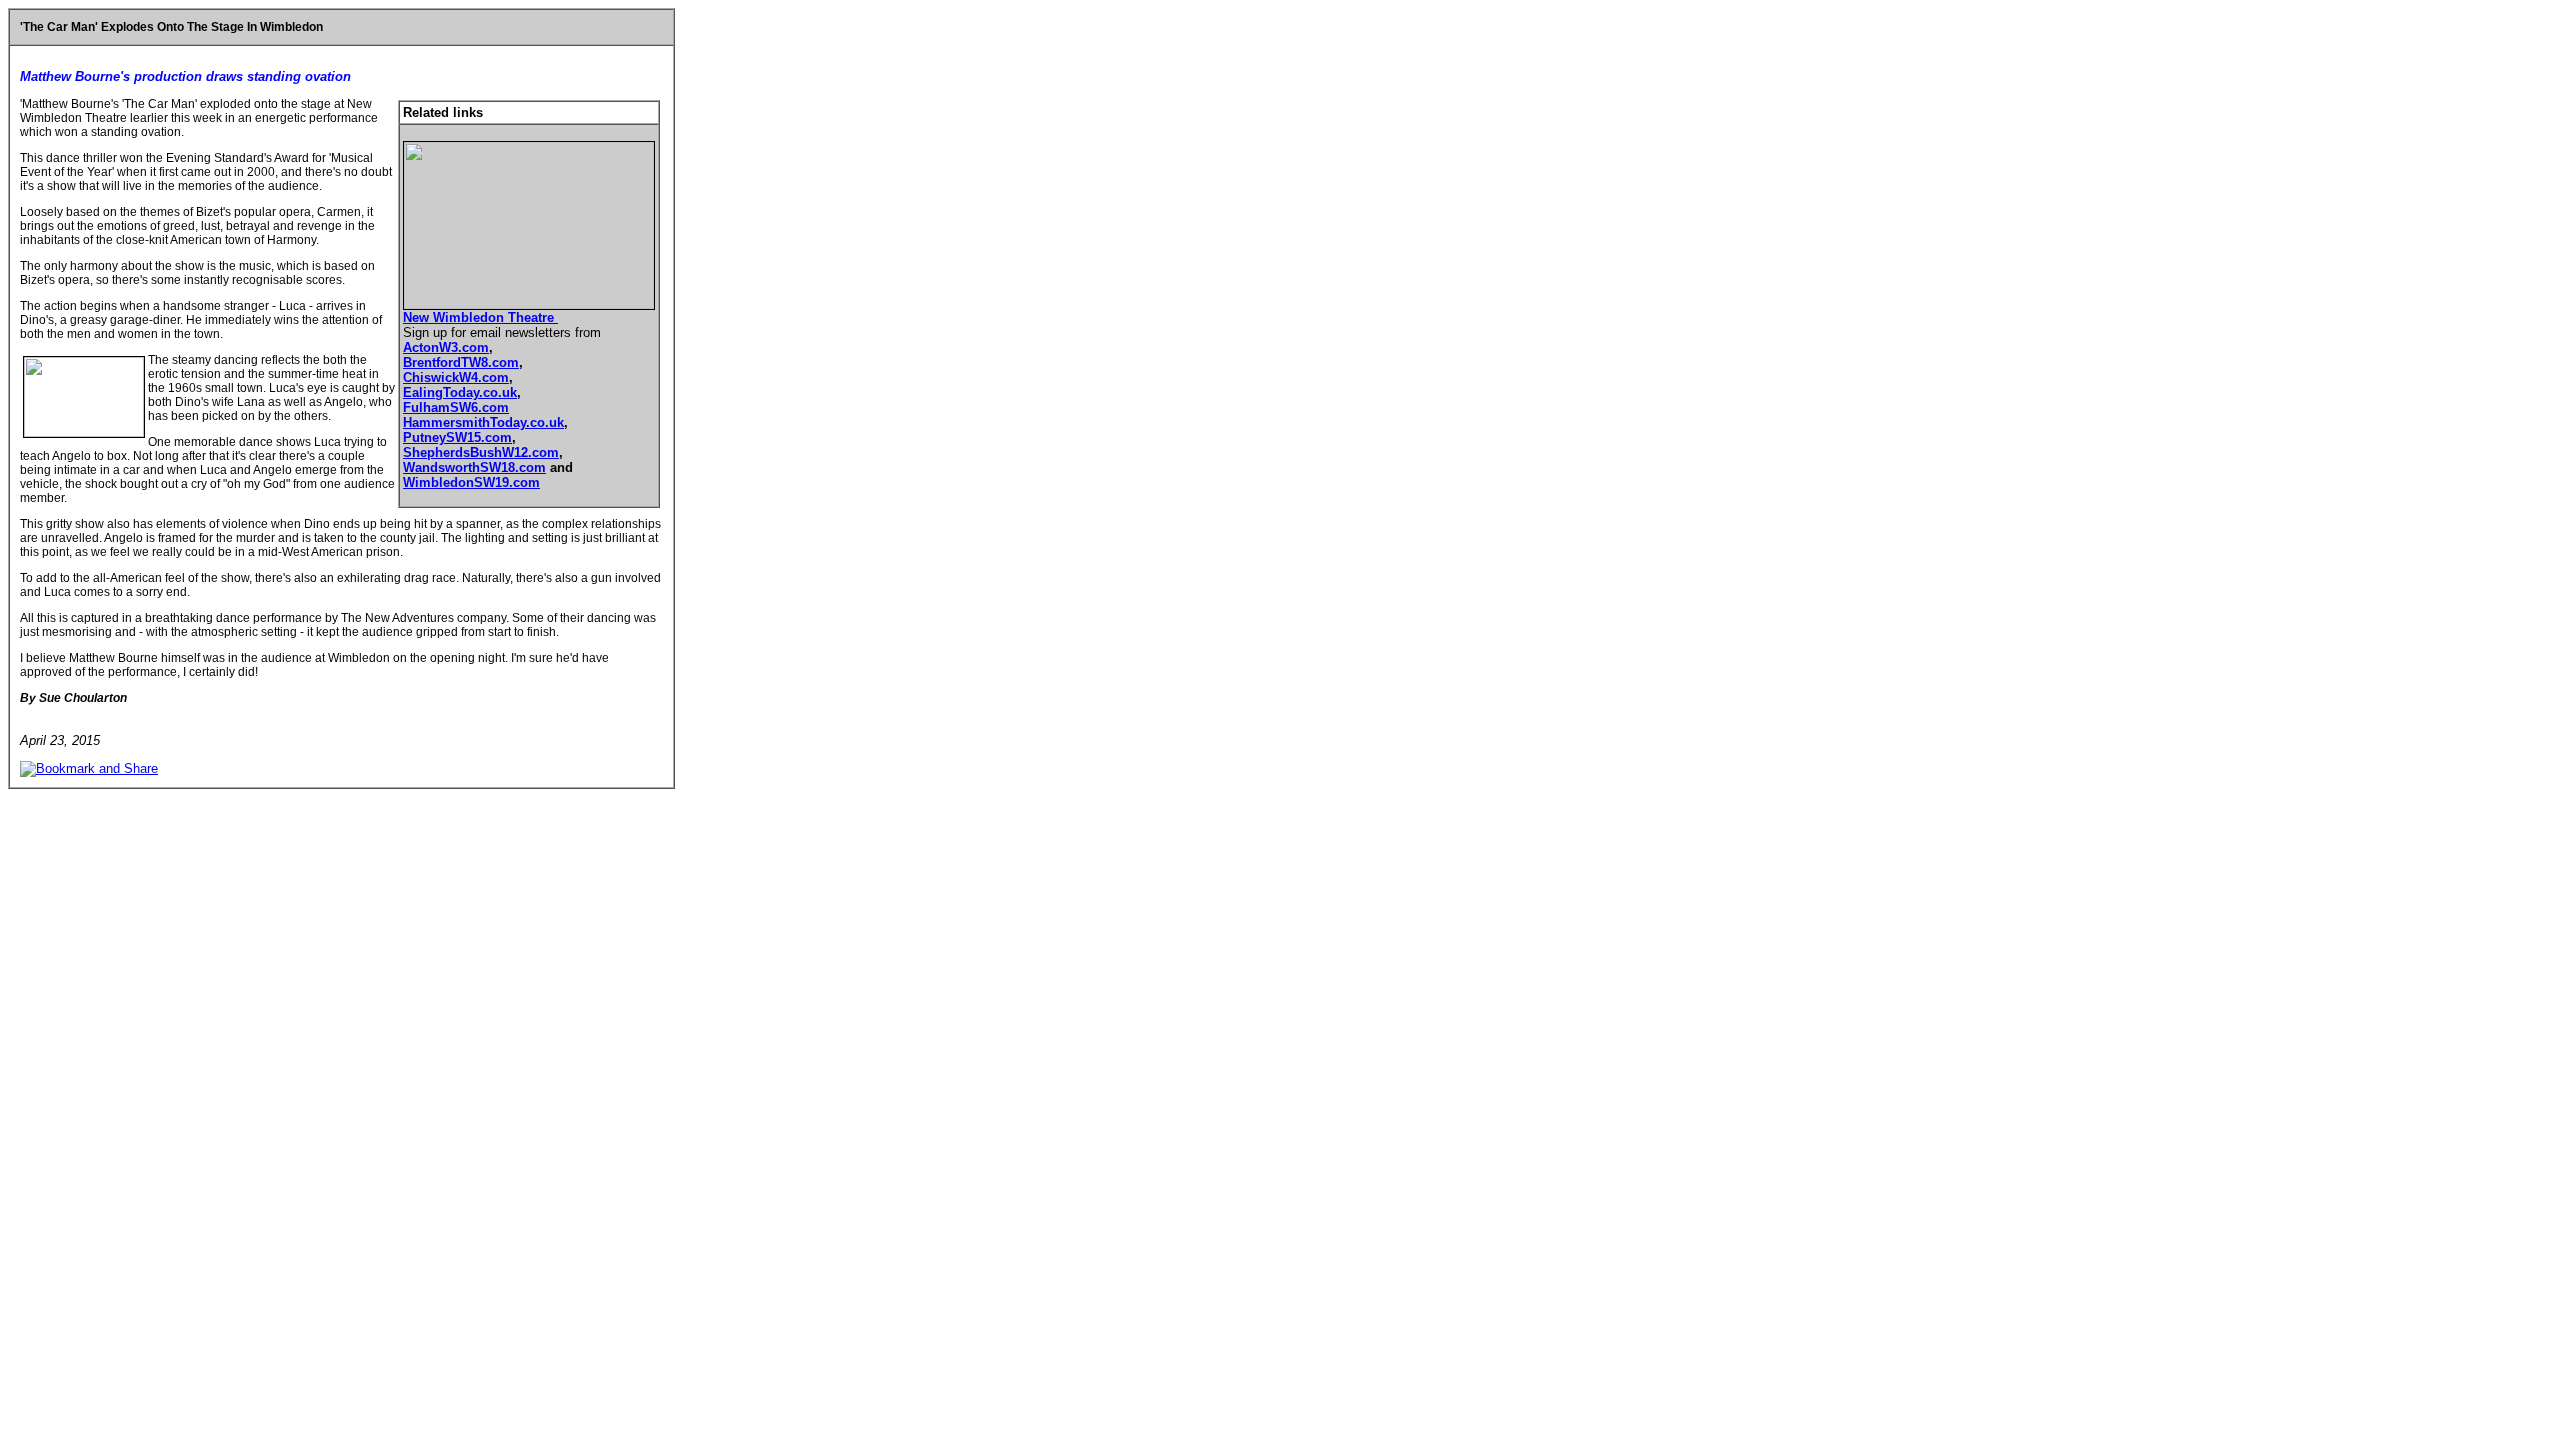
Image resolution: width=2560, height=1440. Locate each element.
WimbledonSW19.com (471, 482)
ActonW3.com (446, 347)
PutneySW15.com (457, 437)
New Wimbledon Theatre (480, 317)
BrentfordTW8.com (461, 362)
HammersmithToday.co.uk (483, 422)
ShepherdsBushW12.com (481, 452)
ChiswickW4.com (456, 377)
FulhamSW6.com (456, 407)
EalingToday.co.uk (460, 392)
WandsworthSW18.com (474, 467)
